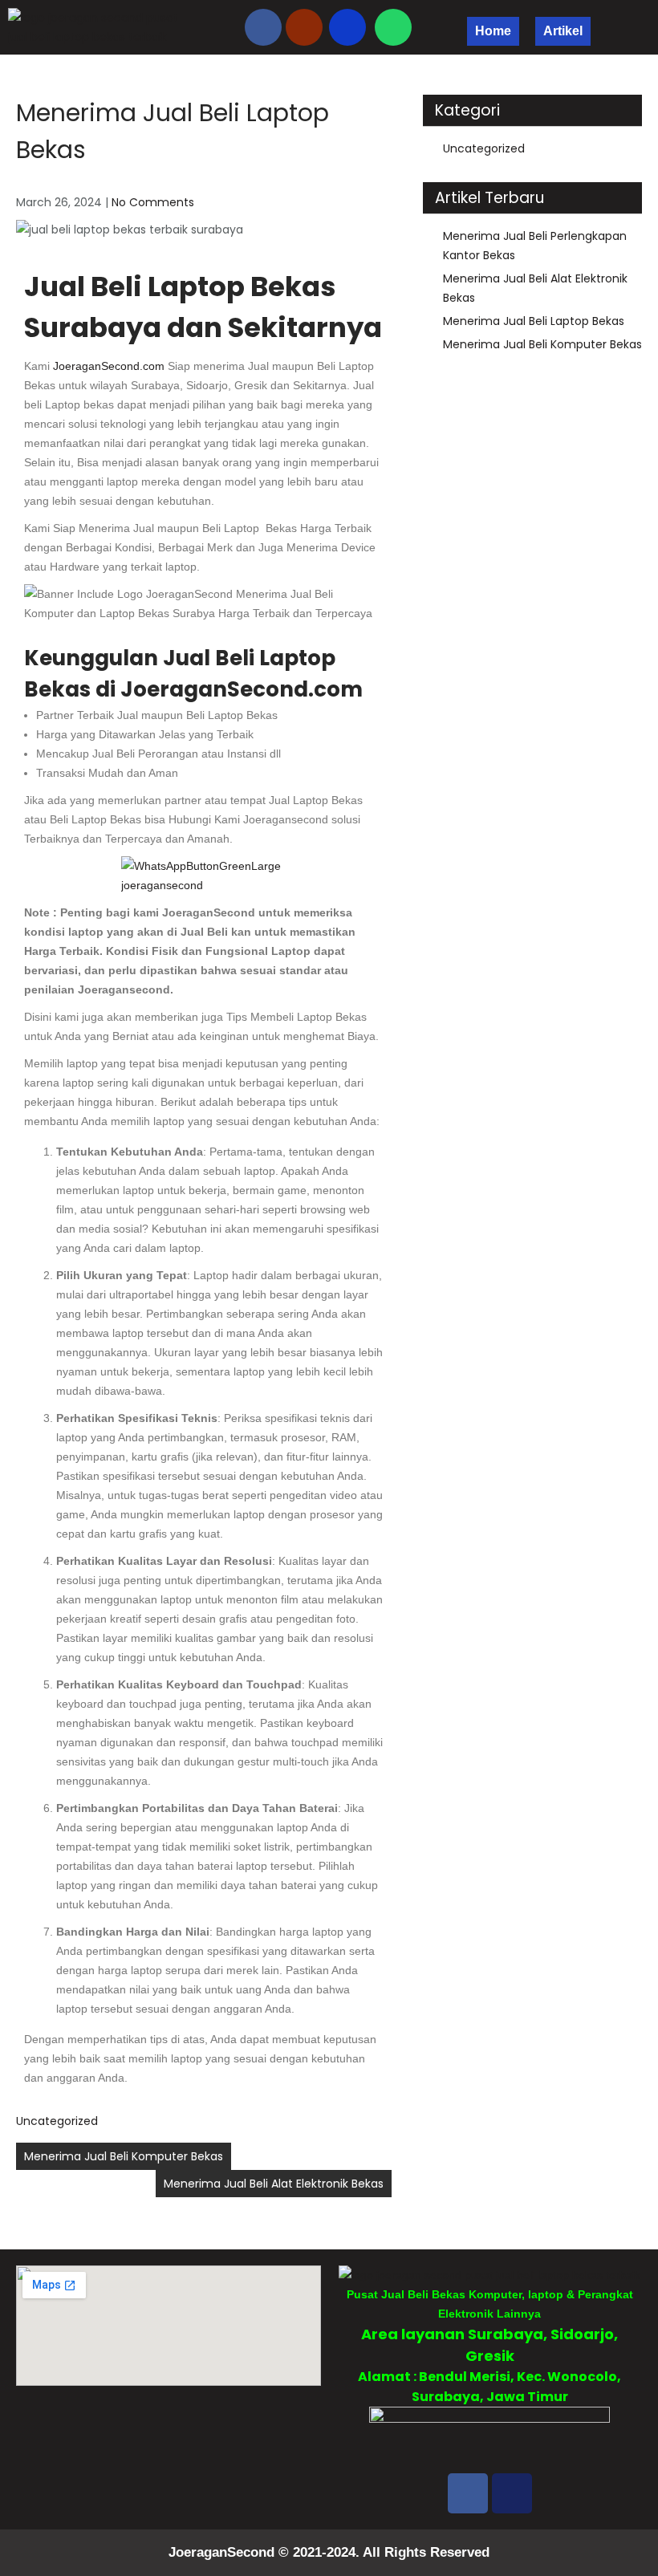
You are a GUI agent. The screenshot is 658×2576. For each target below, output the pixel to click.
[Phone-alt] (347, 27)
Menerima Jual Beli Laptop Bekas (534, 321)
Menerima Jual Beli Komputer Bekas (124, 2156)
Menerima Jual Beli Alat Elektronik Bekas (274, 2184)
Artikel (563, 31)
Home (493, 31)
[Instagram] (512, 2493)
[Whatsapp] (393, 27)
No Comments (153, 202)
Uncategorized (57, 2121)
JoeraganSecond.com (109, 366)
